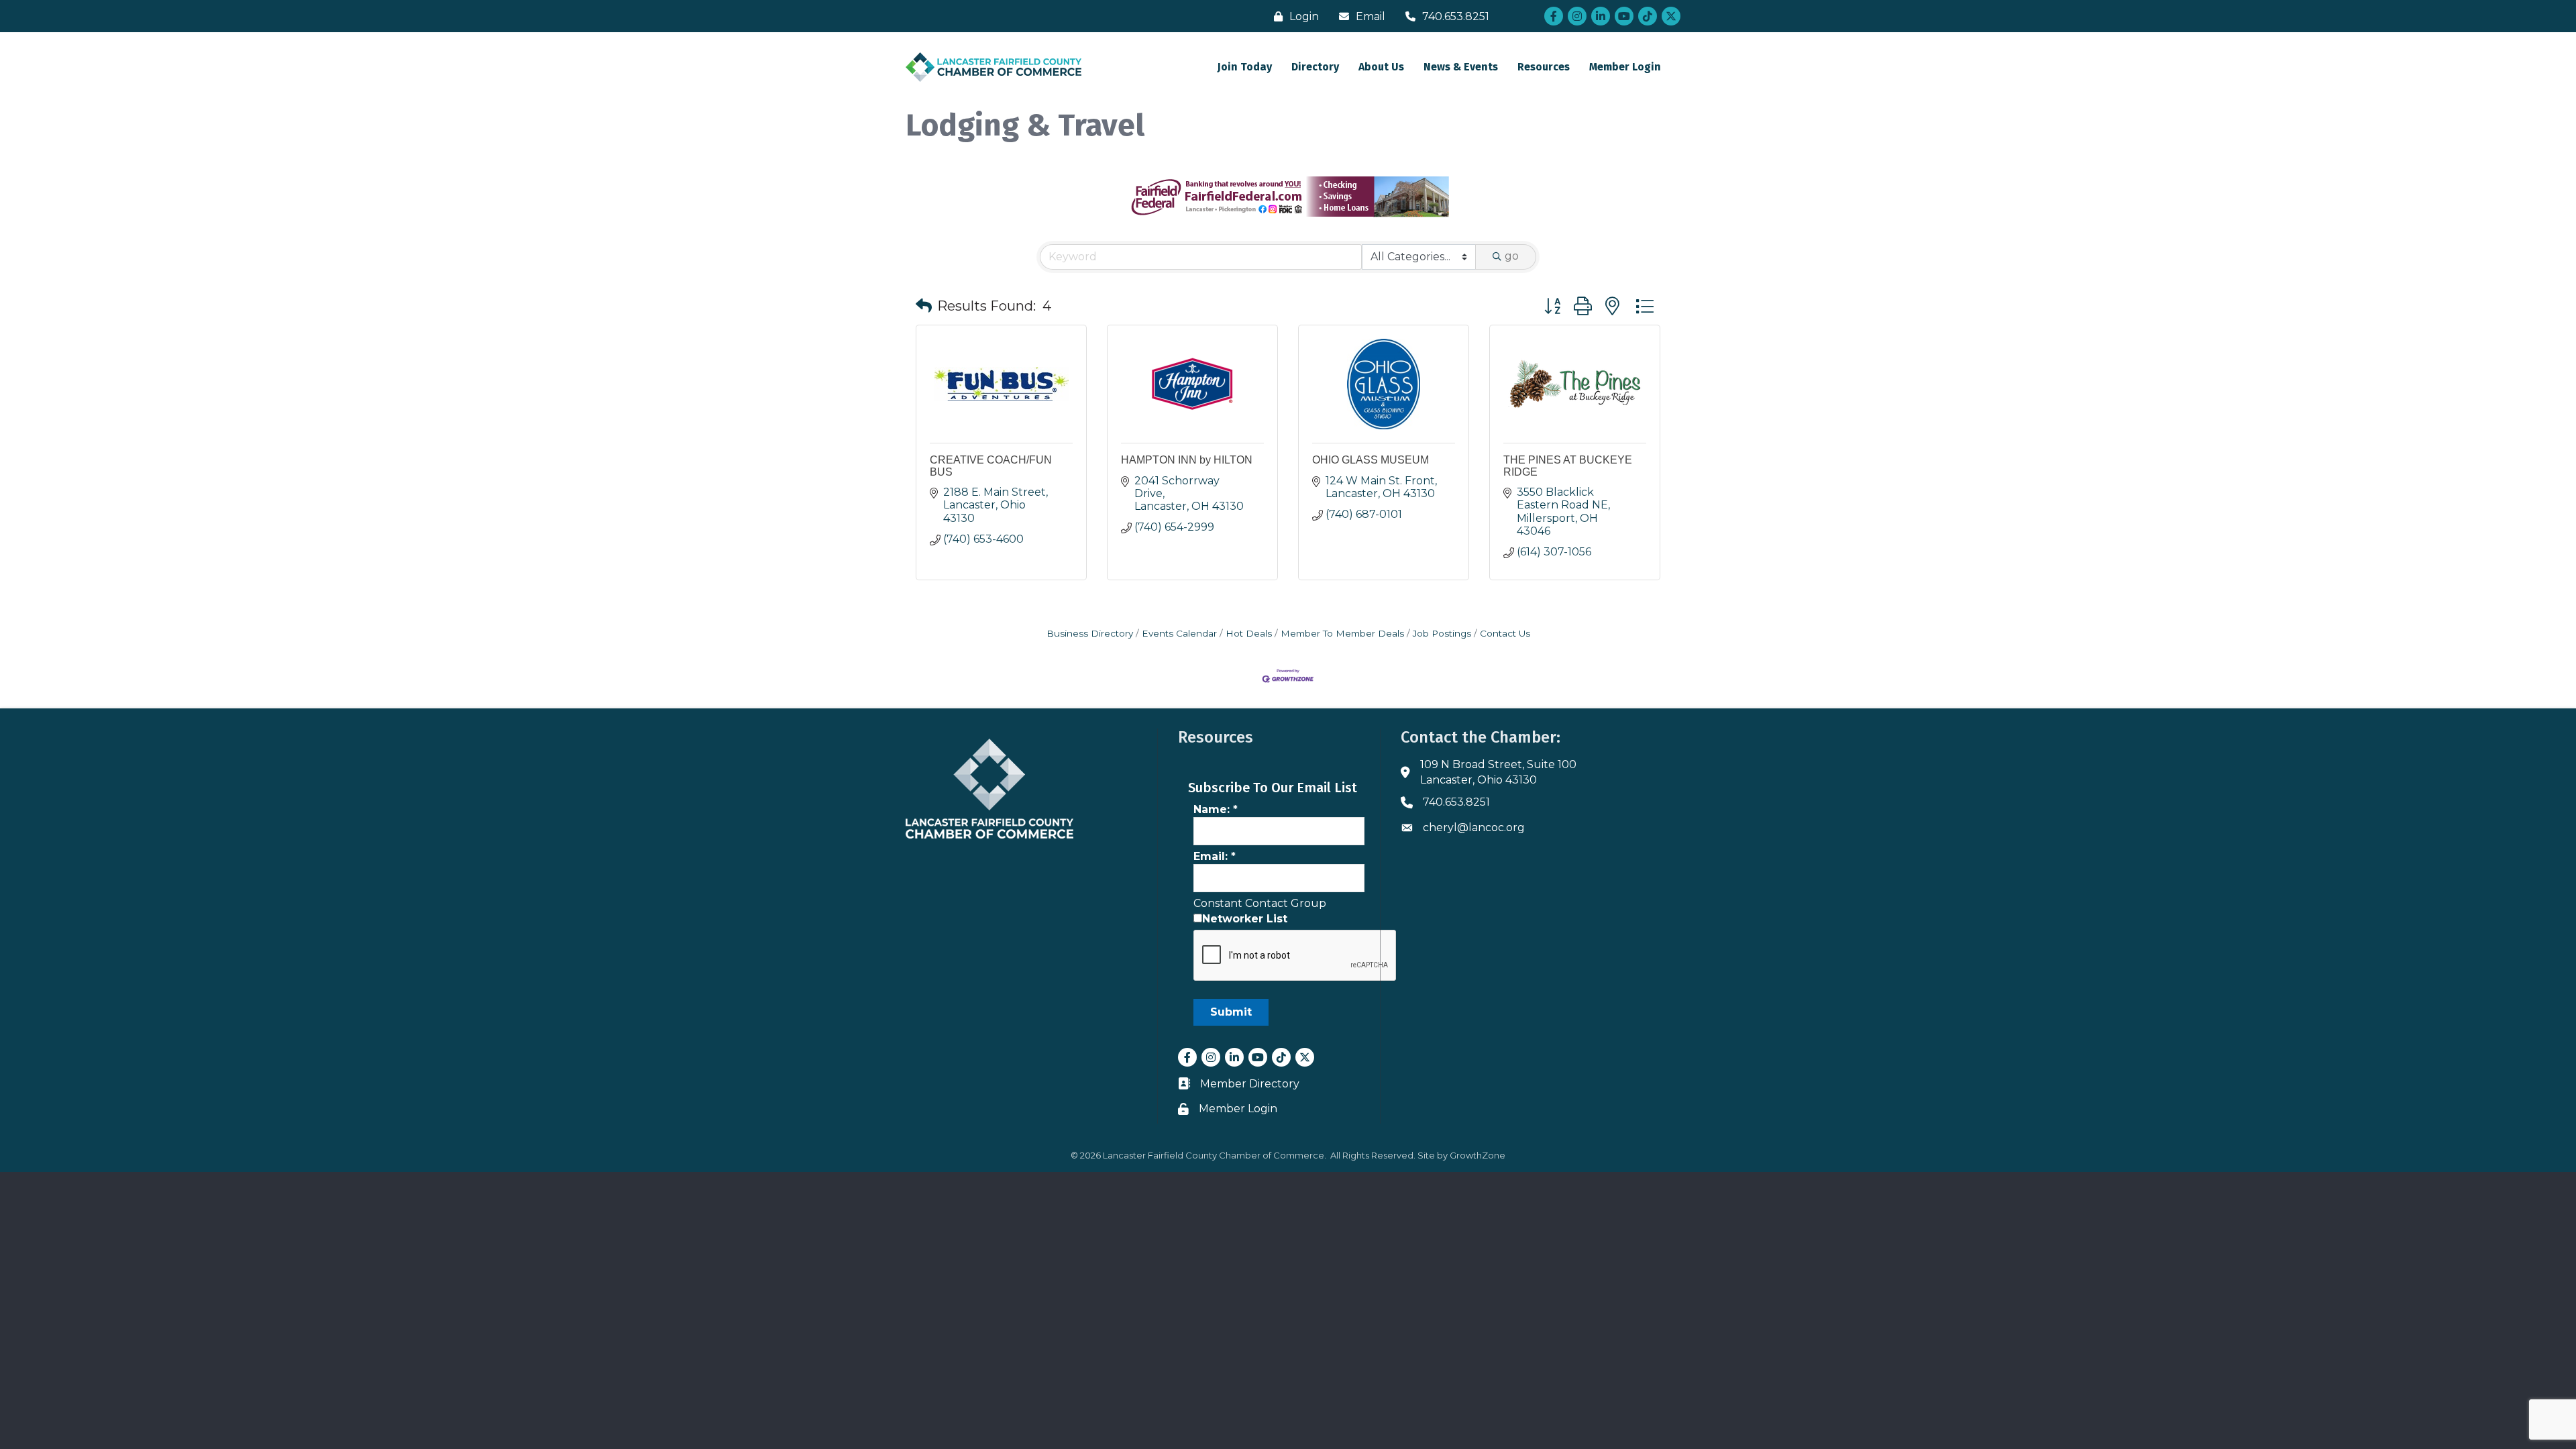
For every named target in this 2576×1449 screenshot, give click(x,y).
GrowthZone (1478, 1155)
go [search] (1512, 256)
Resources (1544, 67)
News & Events (1461, 67)
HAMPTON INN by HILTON (1187, 460)
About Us (1381, 67)
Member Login (1625, 67)
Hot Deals (1249, 633)
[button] (924, 306)
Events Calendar (1179, 633)
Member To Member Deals (1342, 633)
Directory (1315, 67)
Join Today (1245, 67)
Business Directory (1090, 633)
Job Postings (1442, 633)
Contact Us (1505, 633)
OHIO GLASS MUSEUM (1371, 460)
